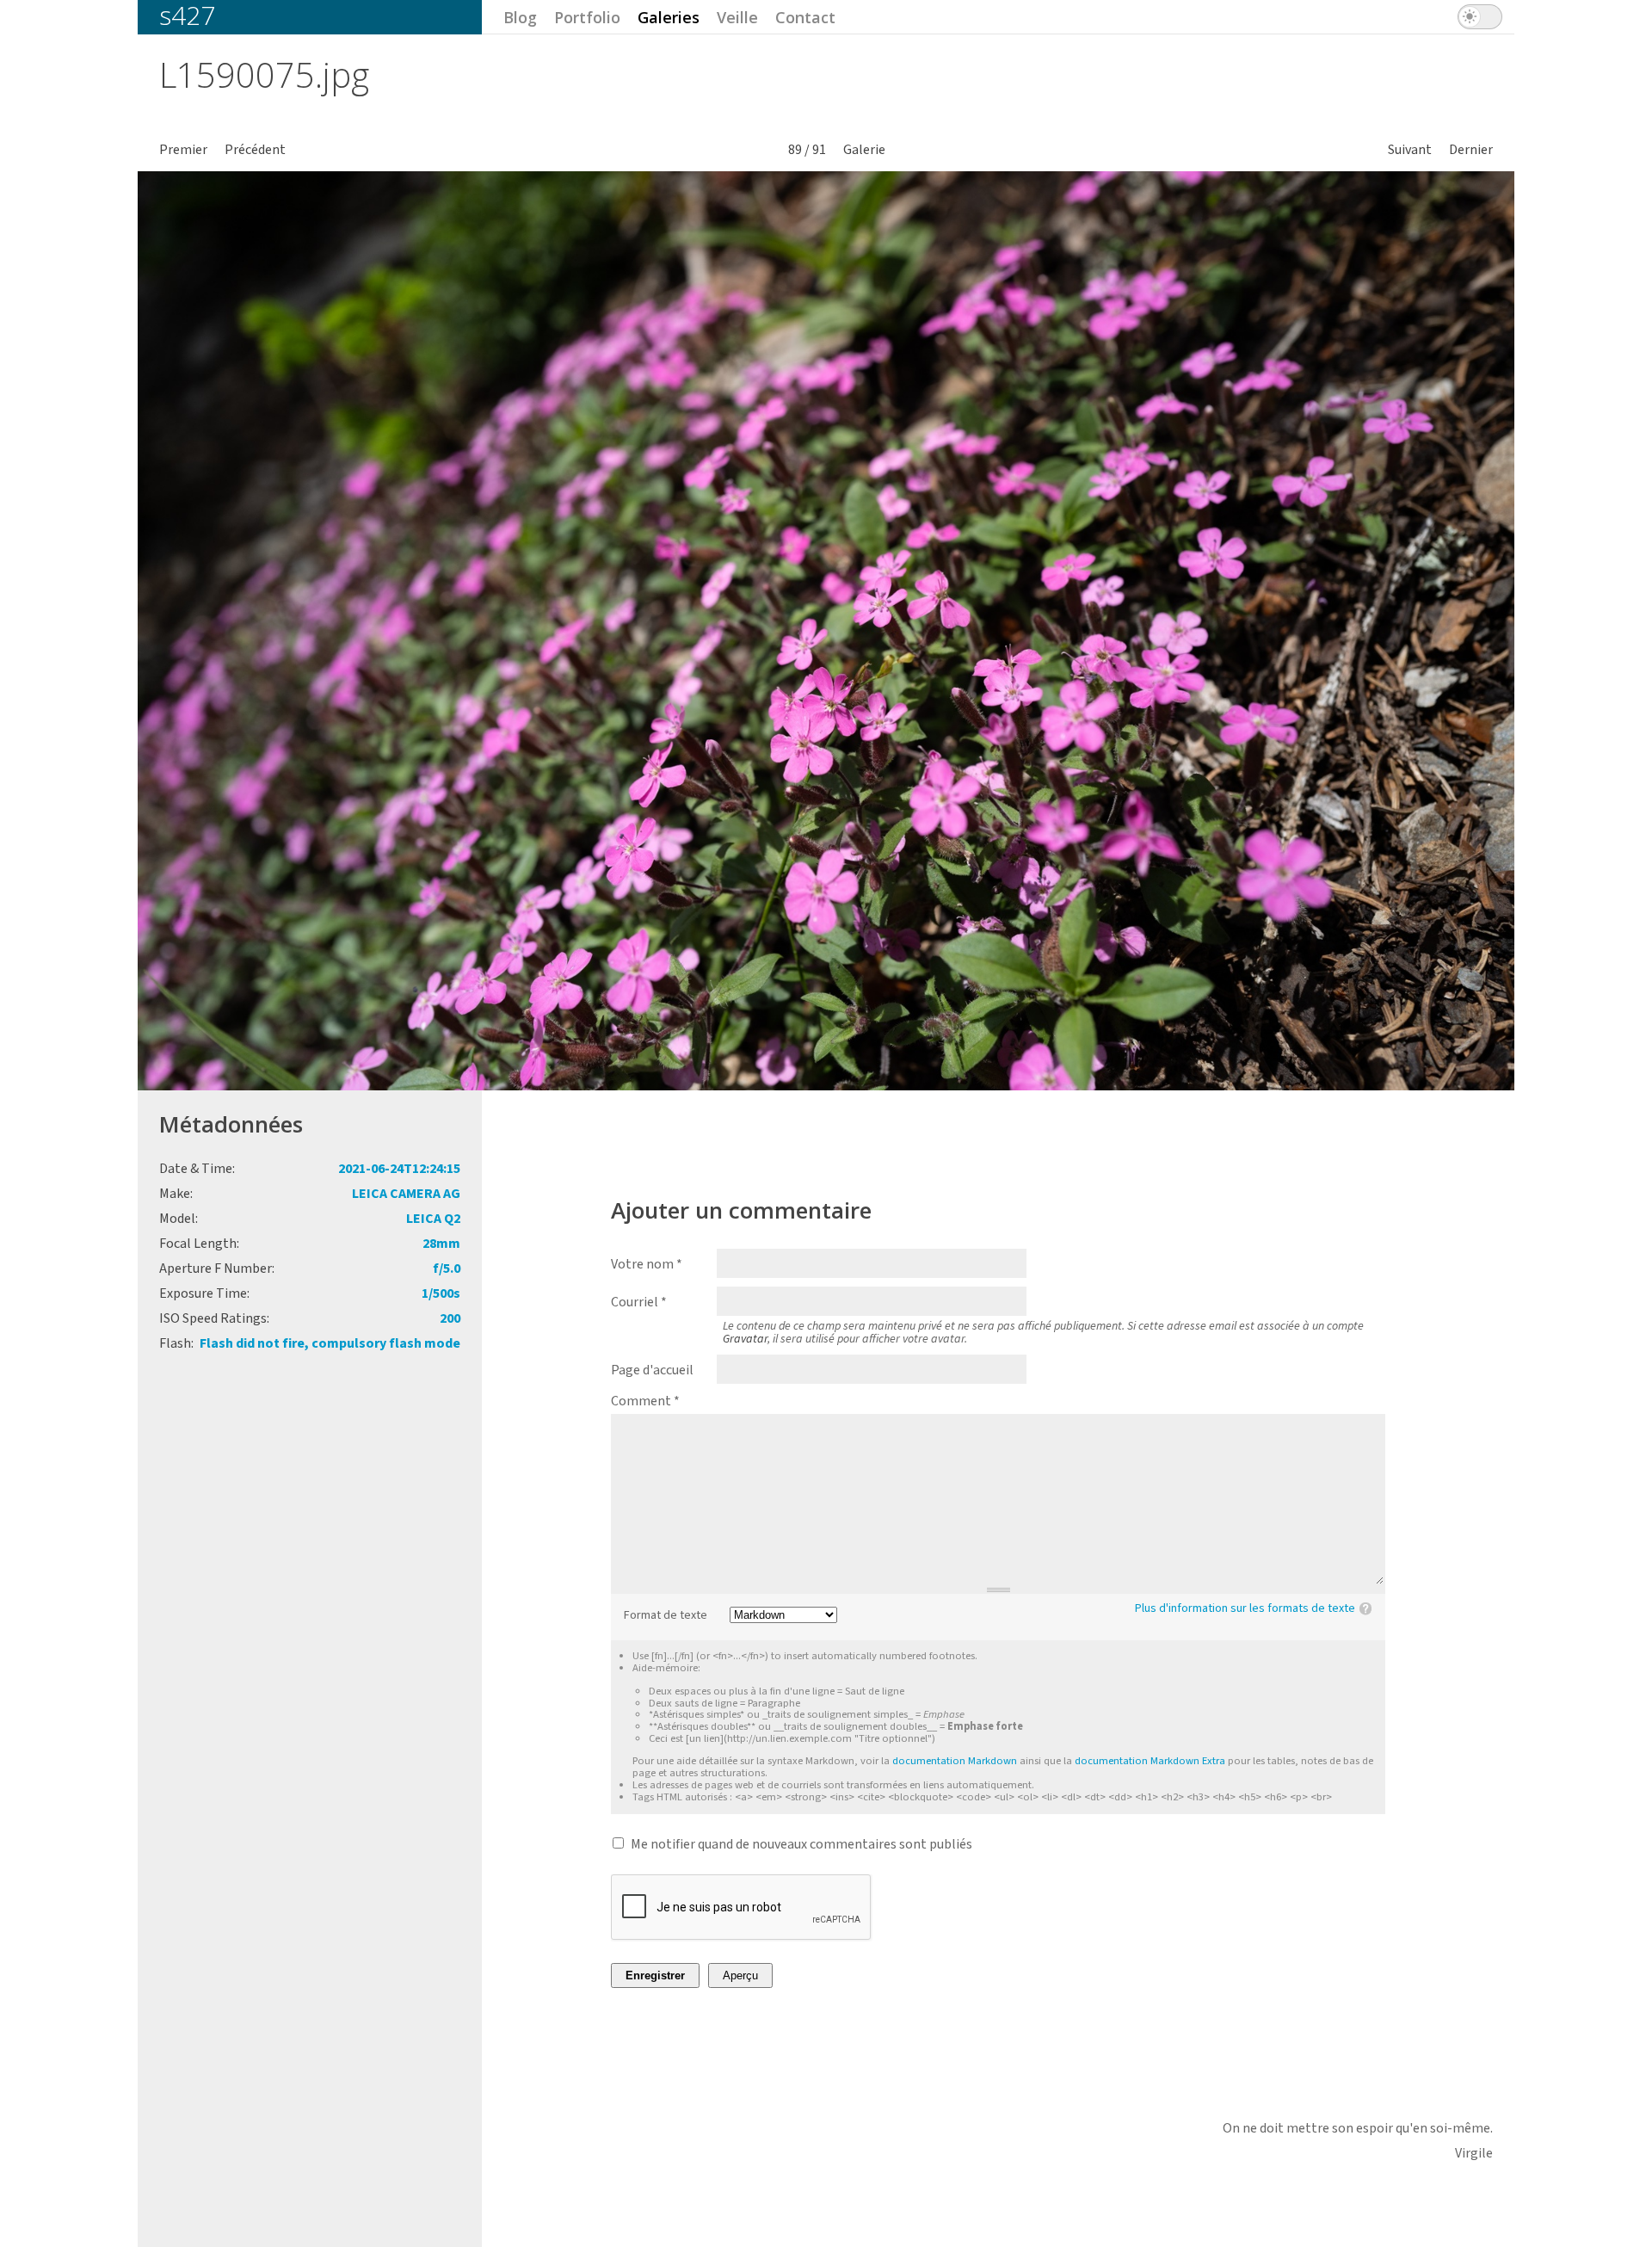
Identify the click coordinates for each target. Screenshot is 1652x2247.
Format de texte (666, 1616)
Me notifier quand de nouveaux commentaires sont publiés (801, 1844)
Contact (805, 17)
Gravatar (745, 1339)
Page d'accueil (652, 1370)
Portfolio (587, 17)
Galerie (864, 150)
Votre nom (647, 1264)
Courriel (639, 1302)
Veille (737, 17)
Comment (645, 1401)
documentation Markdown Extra (1150, 1761)
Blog (520, 17)
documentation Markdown (955, 1761)
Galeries (669, 17)
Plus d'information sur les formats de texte (1245, 1608)
